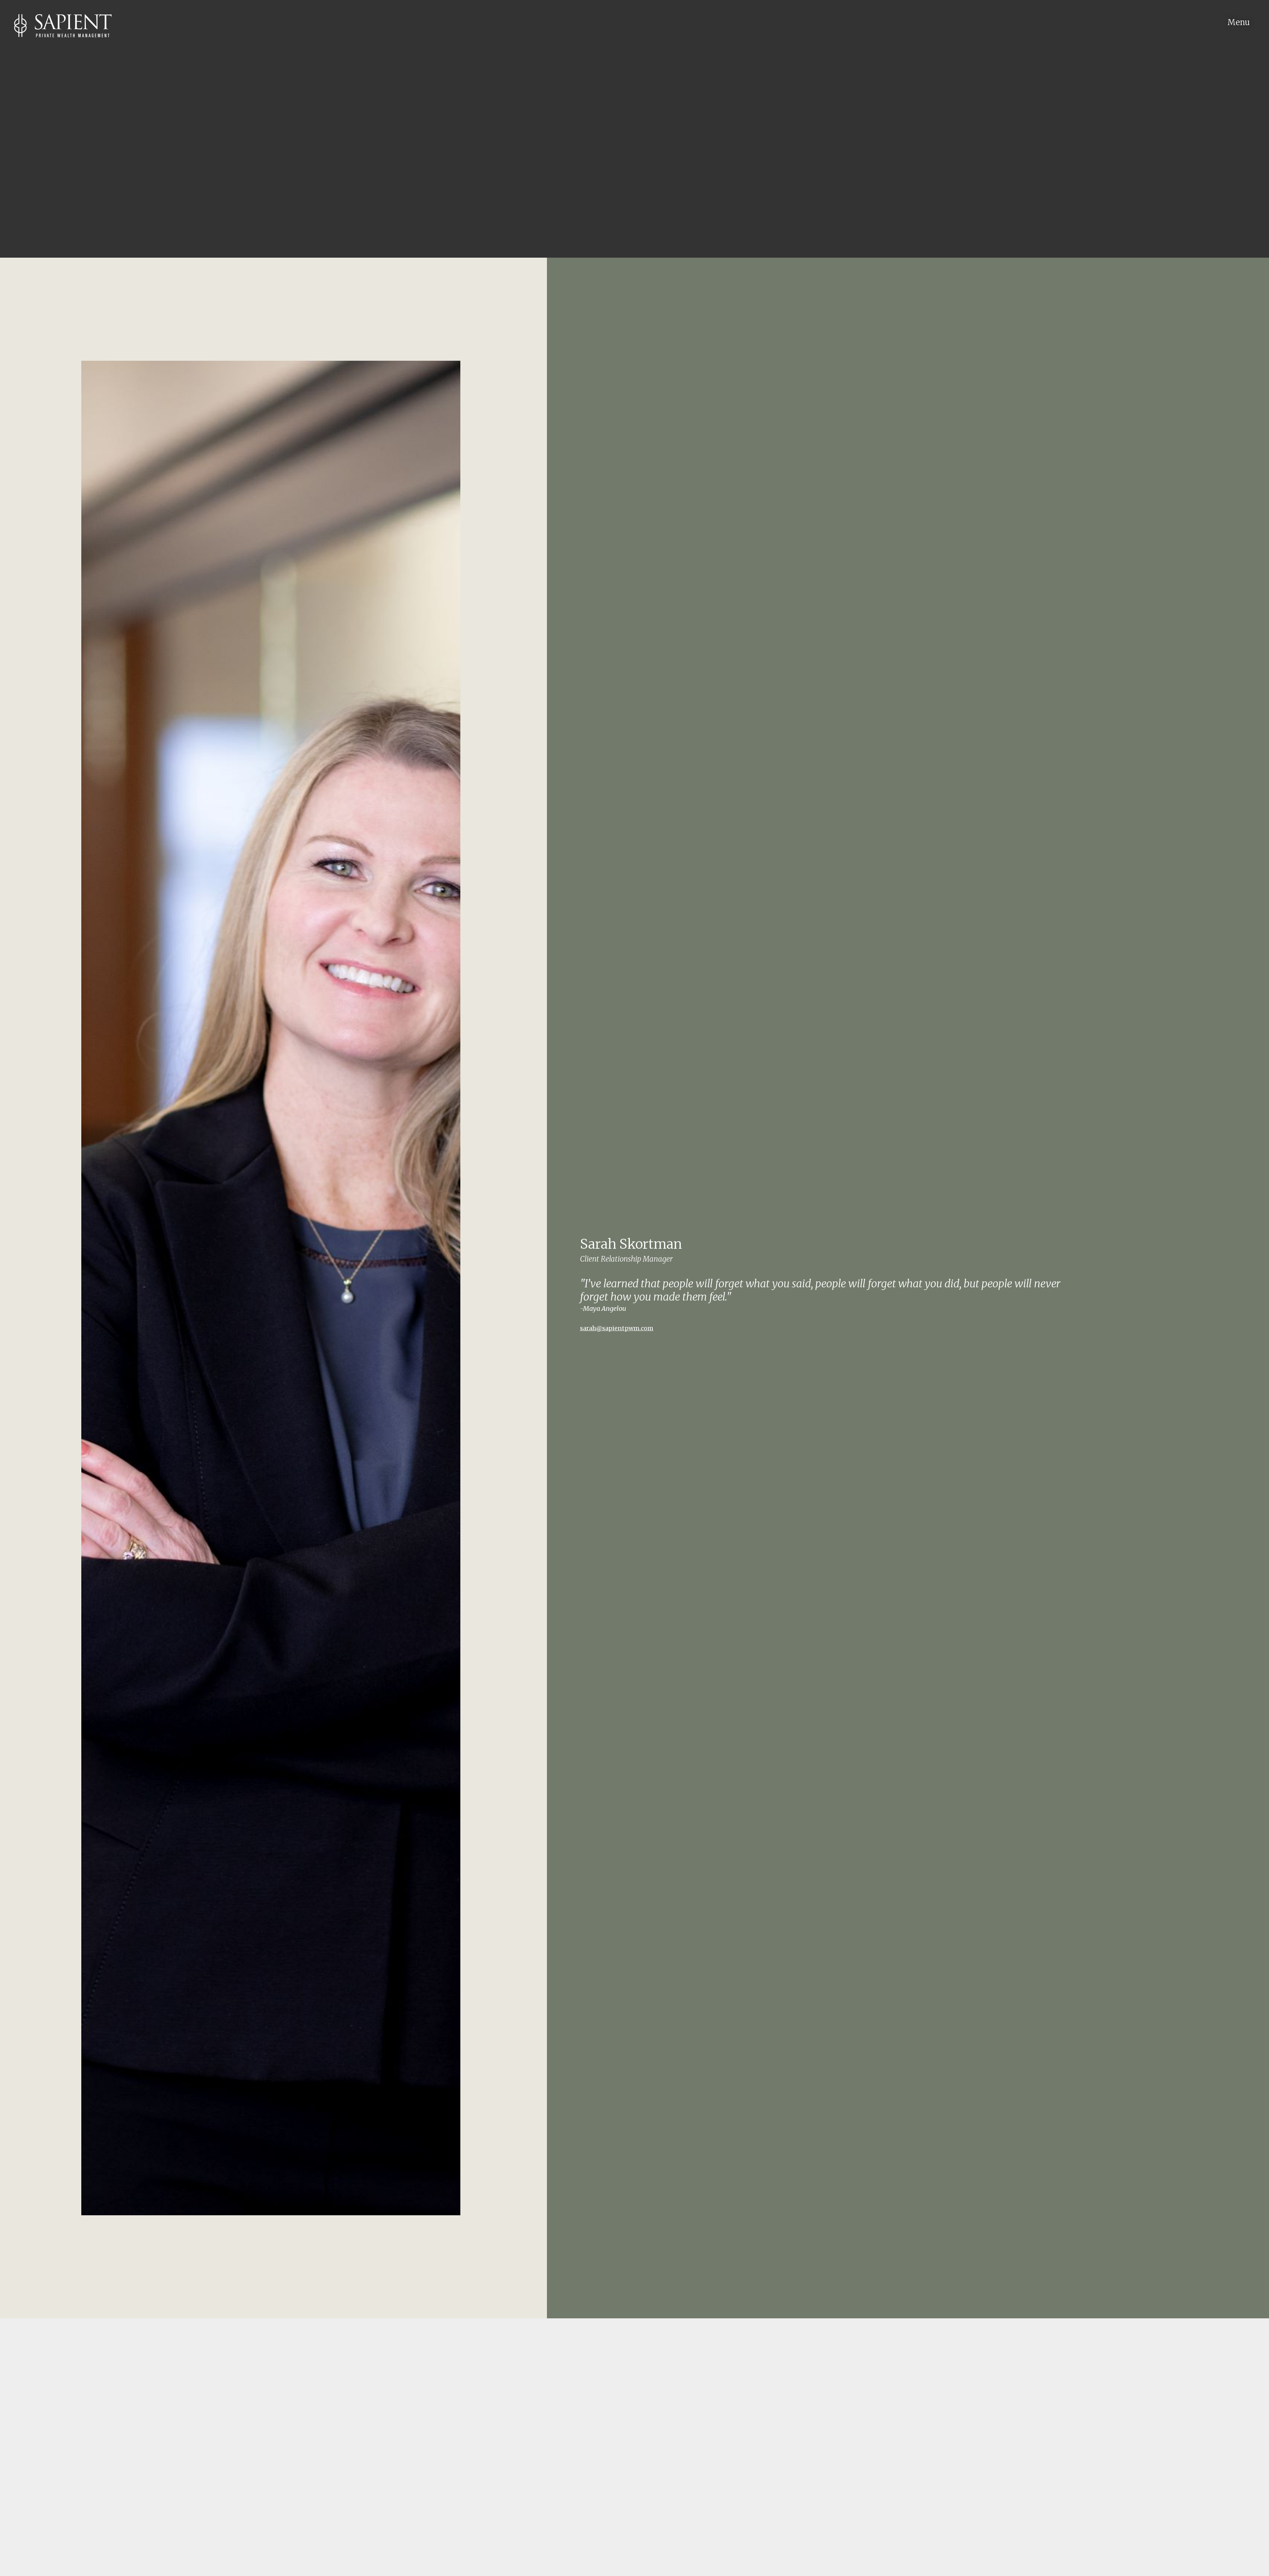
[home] (56, 19)
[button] (1245, 16)
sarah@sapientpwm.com (617, 1328)
